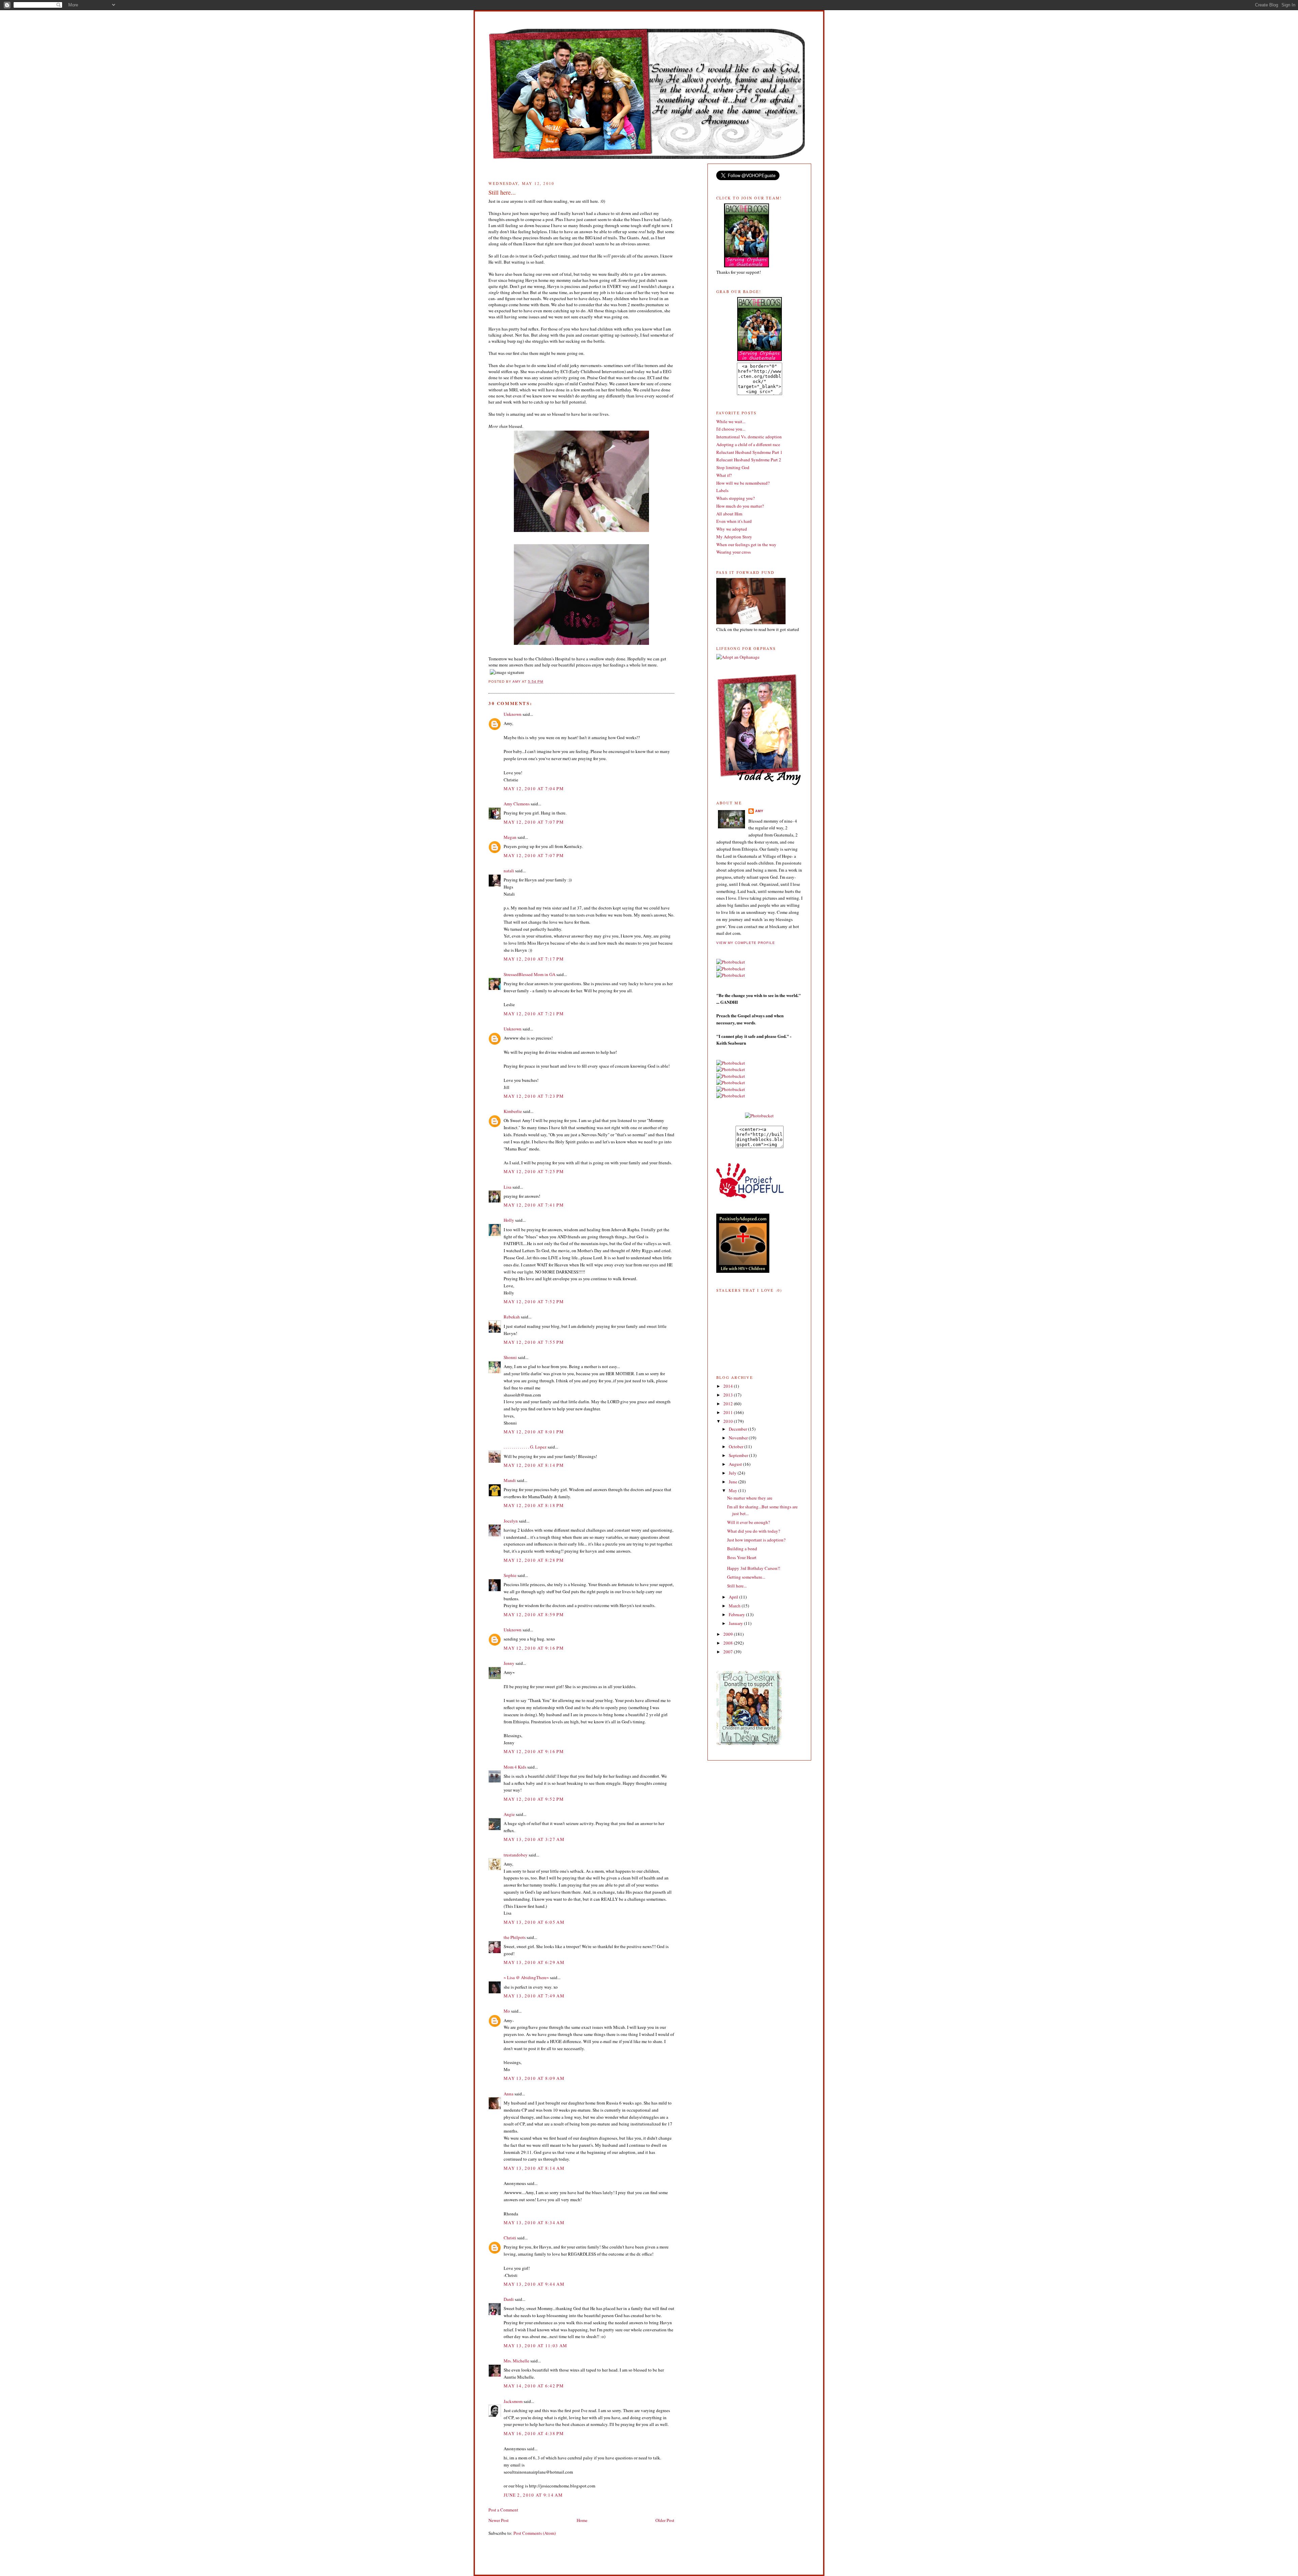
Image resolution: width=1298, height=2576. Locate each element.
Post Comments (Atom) (535, 2533)
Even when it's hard (734, 521)
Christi (510, 2238)
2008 (729, 1643)
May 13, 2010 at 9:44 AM (534, 2284)
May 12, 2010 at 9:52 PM (534, 1799)
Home (582, 2520)
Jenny (509, 1663)
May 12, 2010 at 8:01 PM (534, 1432)
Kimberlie (513, 1111)
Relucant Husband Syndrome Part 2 (749, 460)
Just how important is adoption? (756, 1540)
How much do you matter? (740, 506)
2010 (729, 1421)
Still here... (737, 1586)
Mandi (510, 1480)
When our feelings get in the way (746, 544)
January (736, 1623)
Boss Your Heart (742, 1557)
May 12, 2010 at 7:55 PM (534, 1342)
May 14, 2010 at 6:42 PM (534, 2386)
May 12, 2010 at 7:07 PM (534, 822)
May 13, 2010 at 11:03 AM (535, 2346)
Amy (759, 811)
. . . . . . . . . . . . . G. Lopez (525, 1447)
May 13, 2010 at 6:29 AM (534, 1962)
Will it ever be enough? (749, 1522)
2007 (729, 1652)
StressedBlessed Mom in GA (530, 974)
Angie (509, 1814)
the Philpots (515, 1937)
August (736, 1464)
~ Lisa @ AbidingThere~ (526, 1977)
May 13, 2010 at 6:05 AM (534, 1922)
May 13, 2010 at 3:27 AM (534, 1839)
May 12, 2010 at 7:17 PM (534, 959)
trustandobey (516, 1855)
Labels (722, 490)
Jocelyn (511, 1521)
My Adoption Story (734, 537)
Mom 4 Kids (515, 1767)
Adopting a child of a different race (748, 444)
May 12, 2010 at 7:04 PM (534, 788)
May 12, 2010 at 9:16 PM (534, 1648)
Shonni (510, 1357)
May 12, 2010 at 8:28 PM (534, 1560)
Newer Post (499, 2520)
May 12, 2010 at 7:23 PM (534, 1096)
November (739, 1438)
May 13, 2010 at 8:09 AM (534, 2078)
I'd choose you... (731, 429)
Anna (509, 2094)
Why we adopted (732, 529)
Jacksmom (513, 2401)
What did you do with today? (754, 1531)
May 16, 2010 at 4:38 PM (534, 2433)
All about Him (729, 514)
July (733, 1473)
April (734, 1597)
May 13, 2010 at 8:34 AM (534, 2222)
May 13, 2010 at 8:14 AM (534, 2168)
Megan (510, 837)
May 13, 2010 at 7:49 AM (534, 1996)
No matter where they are (750, 1498)
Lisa (508, 1187)
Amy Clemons (517, 804)
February (737, 1614)
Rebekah (512, 1317)
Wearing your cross (734, 552)
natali (509, 871)
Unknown (513, 714)
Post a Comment (503, 2510)
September (739, 1455)
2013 (729, 1395)
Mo (507, 2011)
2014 (729, 1386)
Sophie (510, 1575)
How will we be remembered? (743, 483)
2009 (729, 1634)
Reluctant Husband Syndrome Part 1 (749, 452)
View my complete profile (746, 943)
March (735, 1606)
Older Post (665, 2520)
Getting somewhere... (746, 1577)
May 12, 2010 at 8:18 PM (534, 1505)
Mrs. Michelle (516, 2361)
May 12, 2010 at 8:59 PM (534, 1614)
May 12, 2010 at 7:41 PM (534, 1205)
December (738, 1429)
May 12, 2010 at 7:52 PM (534, 1302)
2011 (729, 1412)
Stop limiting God (733, 467)
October (737, 1447)
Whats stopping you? (736, 498)
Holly (509, 1220)
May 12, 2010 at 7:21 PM (534, 1014)
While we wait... (731, 421)
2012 (729, 1404)
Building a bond (742, 1549)
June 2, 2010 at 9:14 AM (533, 2495)
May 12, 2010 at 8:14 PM (534, 1465)
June (734, 1482)
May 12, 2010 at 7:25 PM (534, 1171)
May (734, 1490)
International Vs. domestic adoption (749, 437)
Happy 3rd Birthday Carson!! (754, 1568)
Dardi (509, 2299)
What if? (724, 475)
